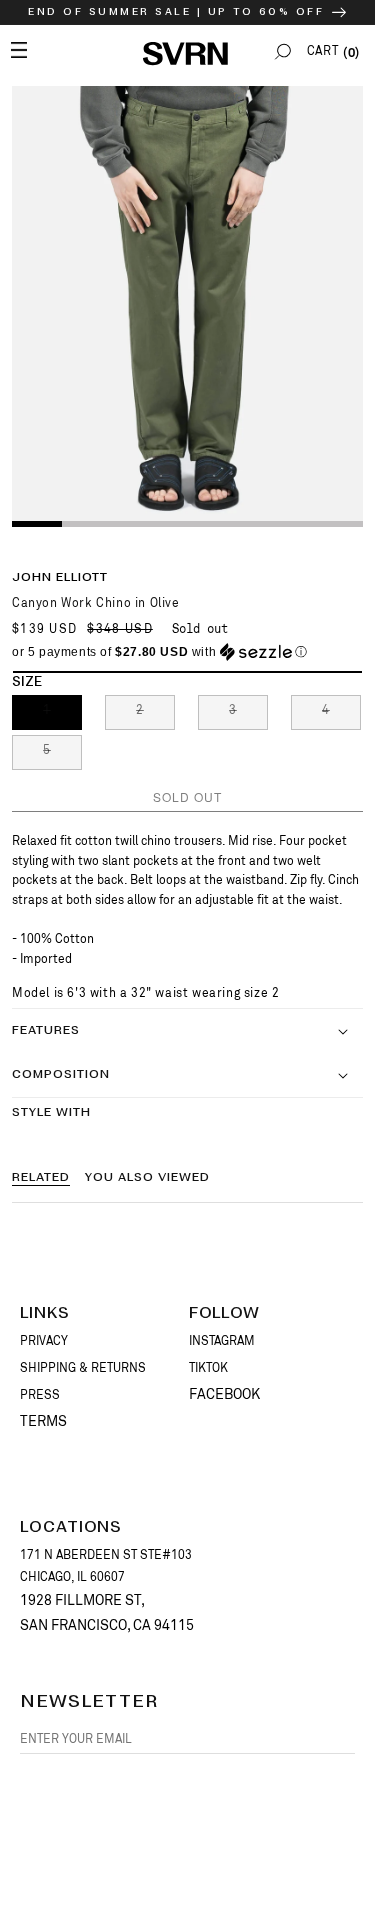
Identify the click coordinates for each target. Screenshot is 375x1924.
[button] (283, 51)
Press (40, 1395)
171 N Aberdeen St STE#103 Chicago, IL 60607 (106, 1566)
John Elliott (60, 577)
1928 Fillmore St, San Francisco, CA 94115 (107, 1612)
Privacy (44, 1341)
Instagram (222, 1341)
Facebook (224, 1394)
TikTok (208, 1368)
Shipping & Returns (83, 1368)
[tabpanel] (187, 305)
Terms (43, 1421)
